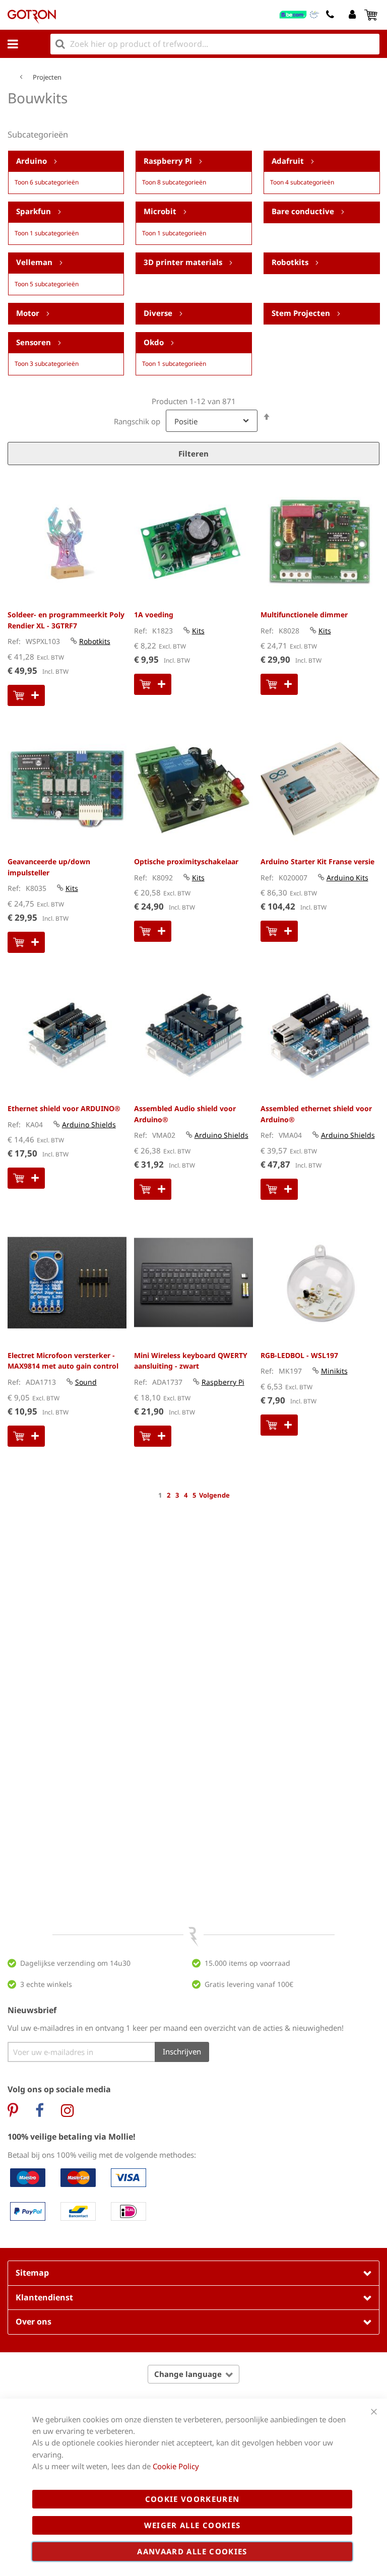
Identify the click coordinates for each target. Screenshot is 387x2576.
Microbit (161, 212)
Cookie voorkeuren (192, 2499)
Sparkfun (35, 212)
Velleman (35, 262)
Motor (29, 313)
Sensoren (35, 342)
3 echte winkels (46, 1984)
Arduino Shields (89, 1124)
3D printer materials (184, 262)
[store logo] (32, 17)
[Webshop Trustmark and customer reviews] (300, 15)
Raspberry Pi (169, 161)
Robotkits (291, 262)
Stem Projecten (302, 313)
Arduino (33, 161)
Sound (86, 1382)
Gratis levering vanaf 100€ (249, 1984)
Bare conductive (304, 212)
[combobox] (215, 44)
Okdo (155, 342)
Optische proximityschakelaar (186, 861)
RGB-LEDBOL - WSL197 (299, 1355)
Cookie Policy (176, 2466)
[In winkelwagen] (26, 695)
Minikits (334, 1371)
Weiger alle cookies (192, 2525)
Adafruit (289, 161)
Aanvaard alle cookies (192, 2551)
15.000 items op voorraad (247, 1963)
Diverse (159, 313)
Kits (198, 631)
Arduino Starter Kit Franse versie (317, 861)
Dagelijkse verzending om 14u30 (75, 1963)
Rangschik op (137, 421)
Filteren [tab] (193, 454)
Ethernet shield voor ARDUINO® (64, 1108)
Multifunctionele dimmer (304, 615)
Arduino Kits (347, 878)
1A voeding (154, 615)
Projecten (47, 77)
